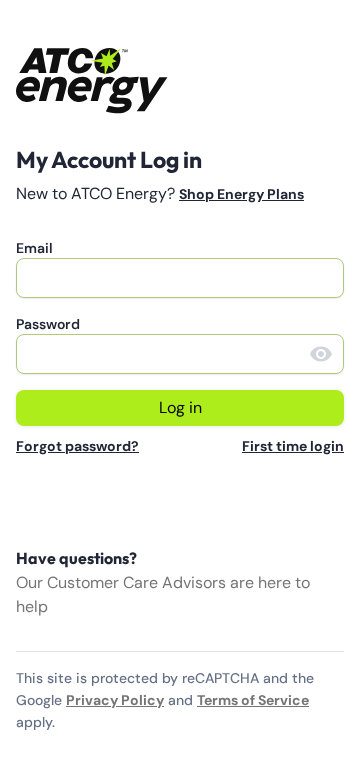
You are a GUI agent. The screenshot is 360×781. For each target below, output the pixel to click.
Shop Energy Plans (241, 194)
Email (34, 248)
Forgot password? (77, 446)
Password (48, 324)
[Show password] (321, 354)
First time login (293, 446)
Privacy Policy (115, 700)
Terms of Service (253, 700)
